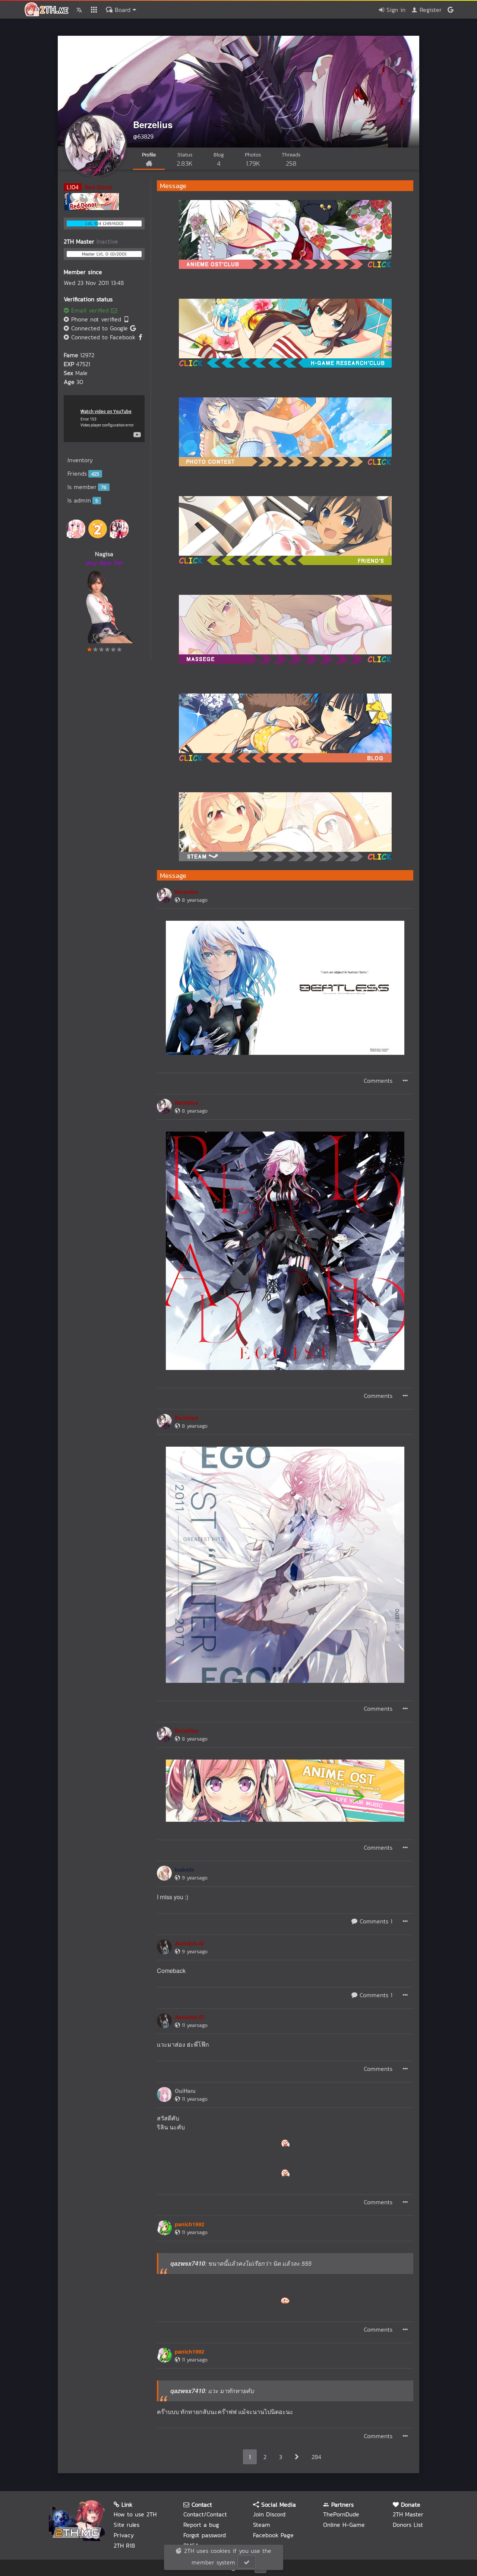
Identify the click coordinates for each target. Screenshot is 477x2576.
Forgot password (205, 2535)
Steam (262, 2525)
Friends (83, 473)
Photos (253, 160)
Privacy (124, 2535)
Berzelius (153, 124)
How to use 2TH (135, 2514)
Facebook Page (273, 2535)
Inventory (80, 460)
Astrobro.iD (189, 1943)
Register (429, 10)
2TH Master (408, 2514)
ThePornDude (341, 2514)
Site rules (127, 2525)
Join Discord (269, 2514)
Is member (87, 487)
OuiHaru (185, 2091)
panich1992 (189, 2224)
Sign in (395, 10)
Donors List (408, 2525)
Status (185, 160)
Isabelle (185, 1869)
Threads (291, 160)
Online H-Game (344, 2525)
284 (316, 2457)
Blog (219, 160)
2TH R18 (124, 2545)
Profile (149, 155)
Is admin (83, 500)
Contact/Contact (205, 2514)
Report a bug (201, 2525)
